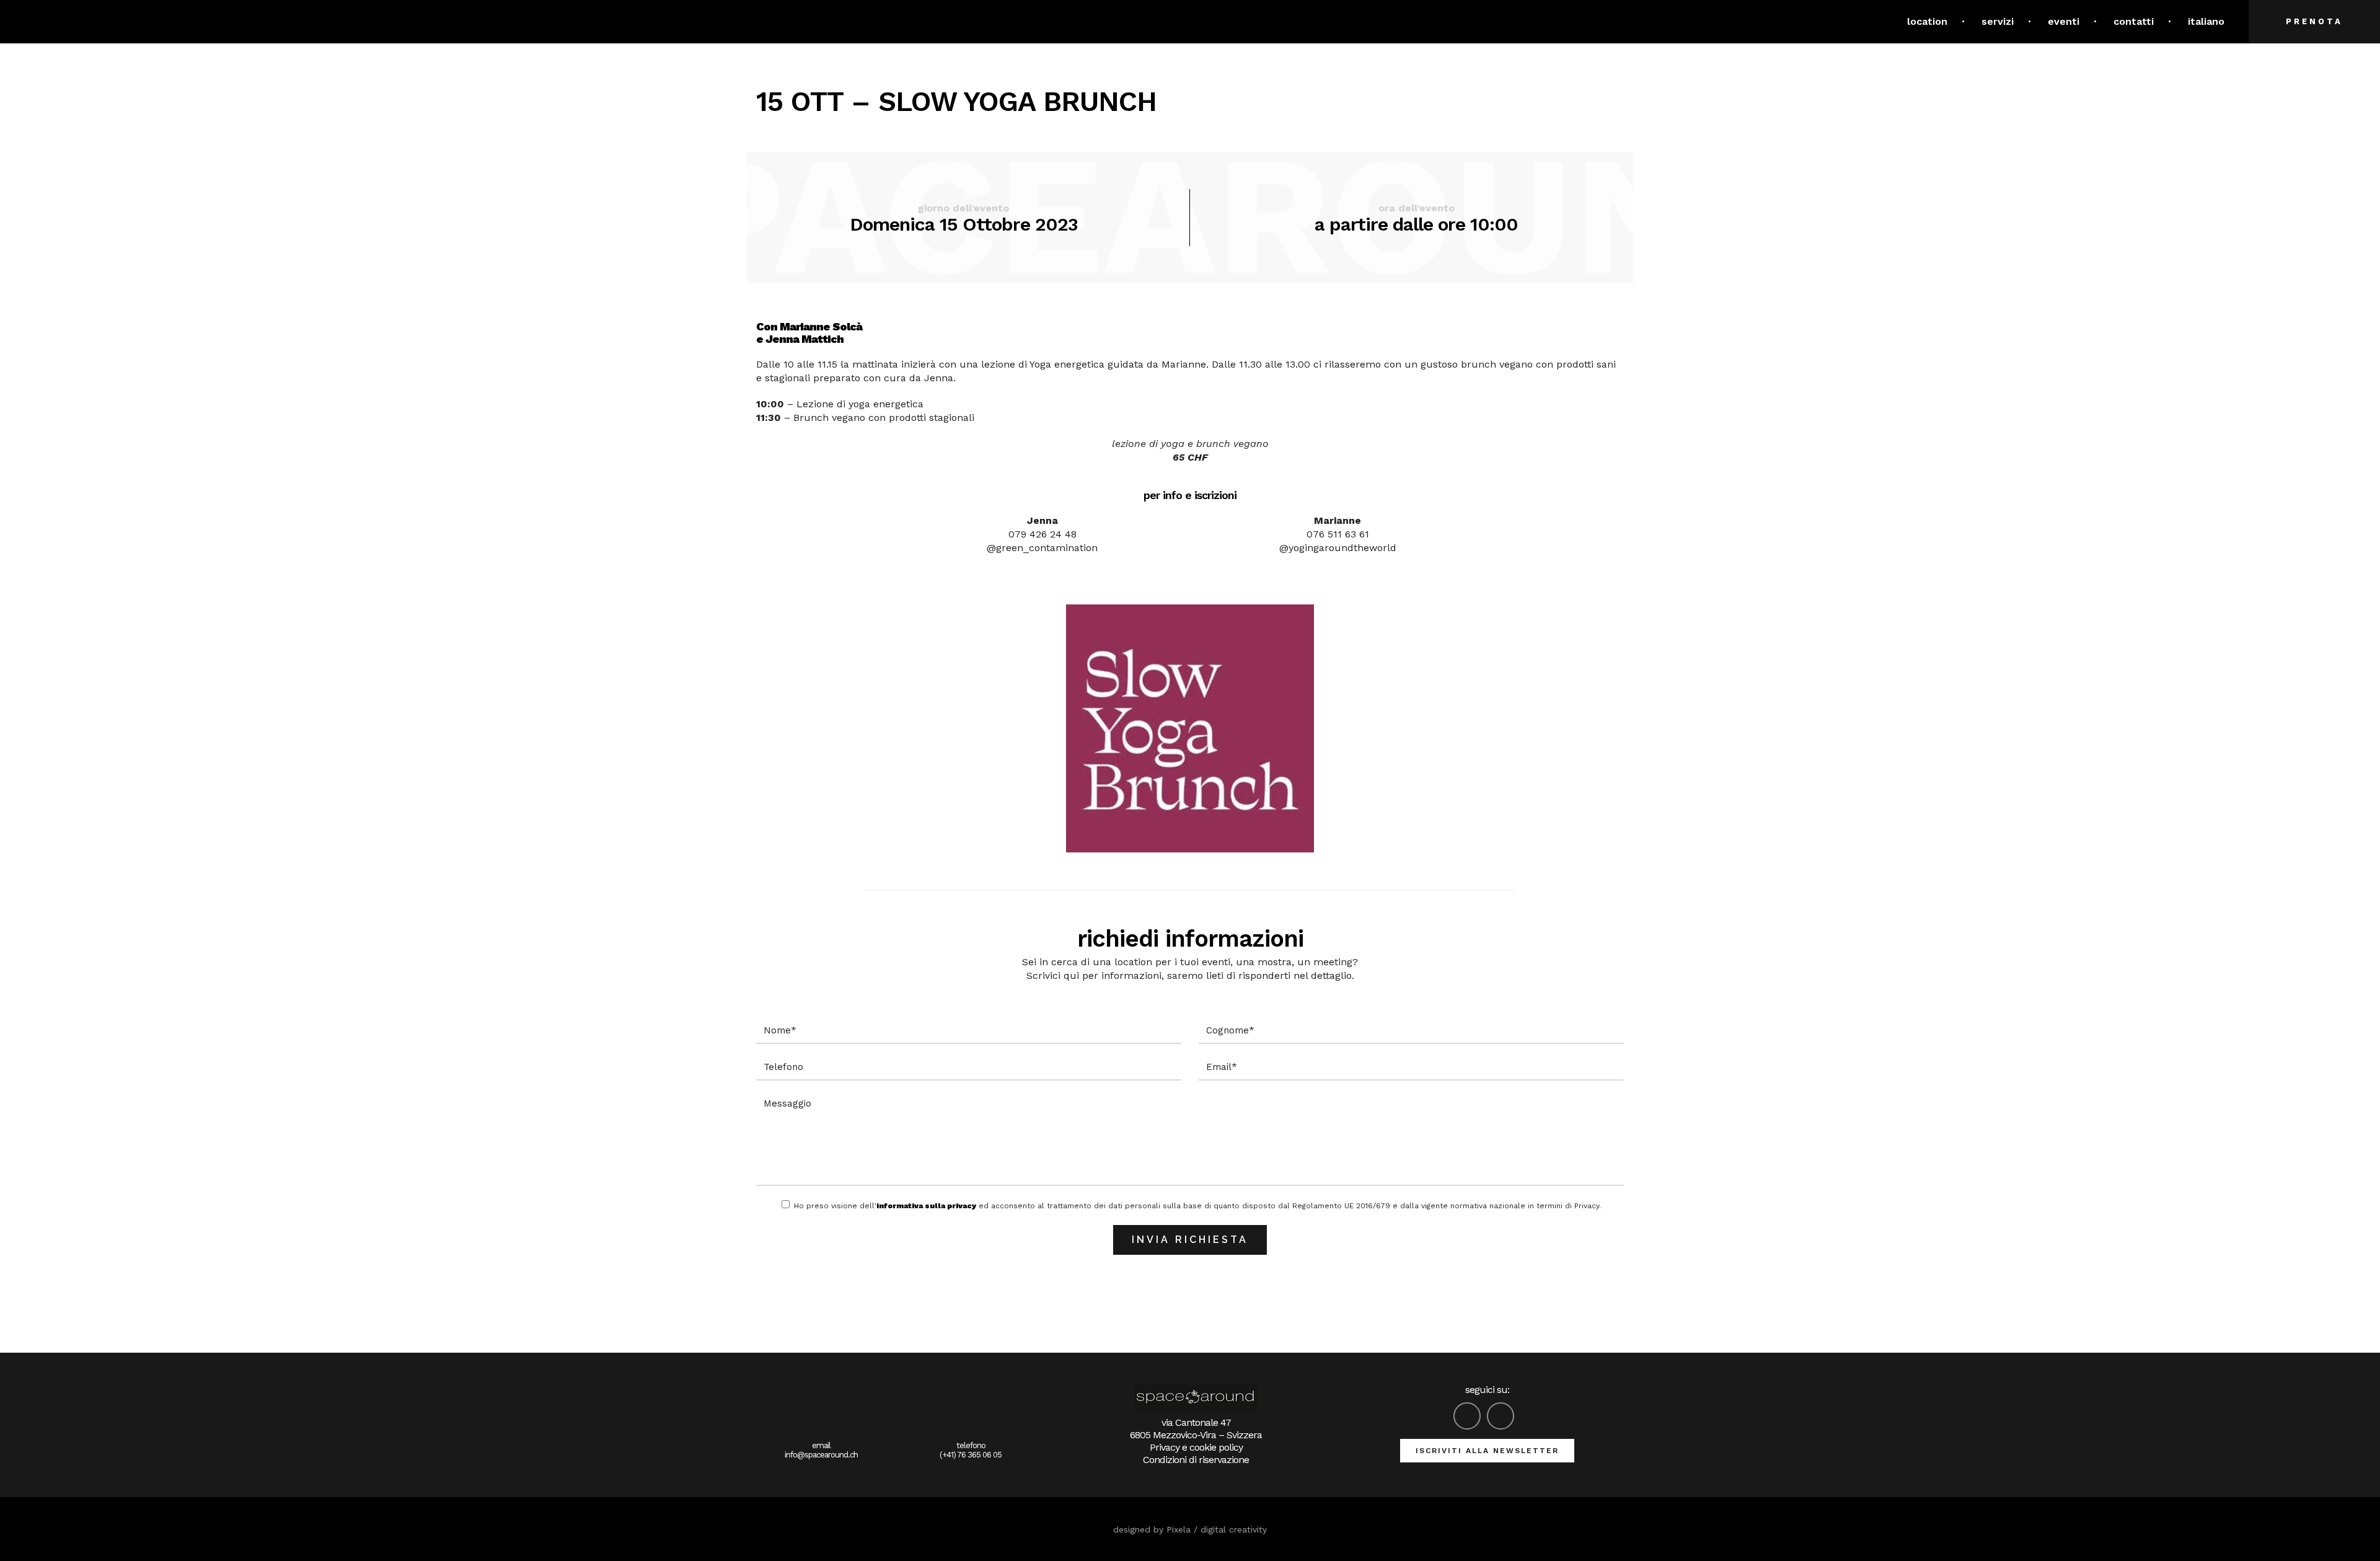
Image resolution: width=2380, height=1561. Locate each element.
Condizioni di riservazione (1196, 1460)
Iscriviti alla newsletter (1487, 1451)
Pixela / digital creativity (1217, 1529)
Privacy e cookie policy (1196, 1447)
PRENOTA (2314, 21)
